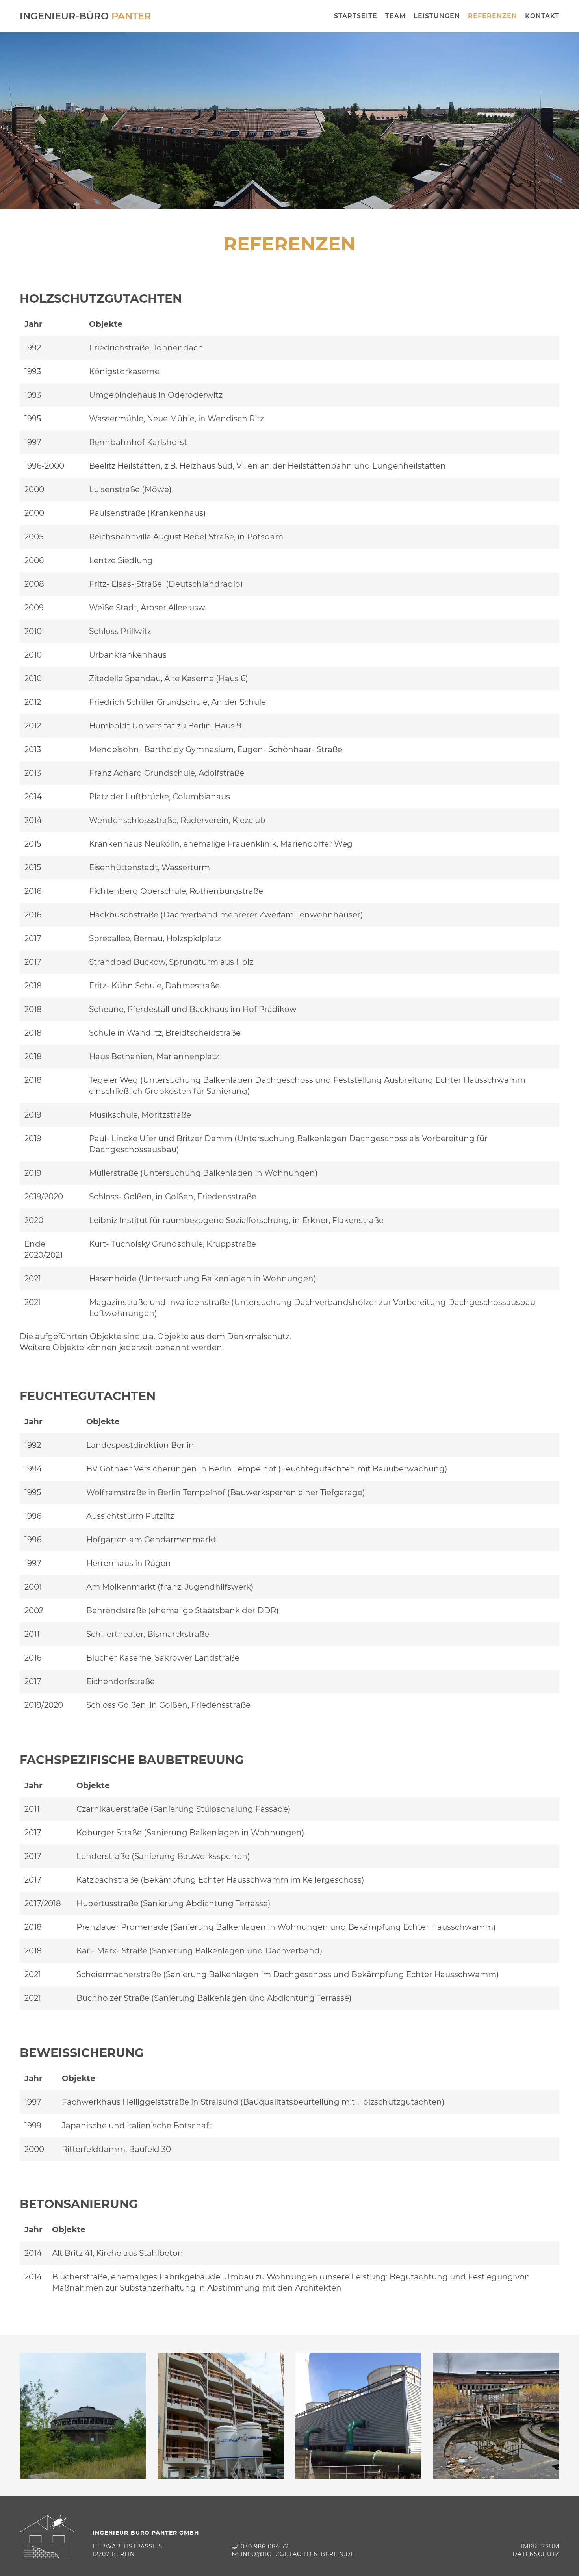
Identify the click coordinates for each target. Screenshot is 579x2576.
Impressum (540, 2546)
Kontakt (542, 16)
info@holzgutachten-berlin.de (298, 2554)
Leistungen (437, 16)
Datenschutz (536, 2554)
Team (395, 16)
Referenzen (493, 16)
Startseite (356, 16)
